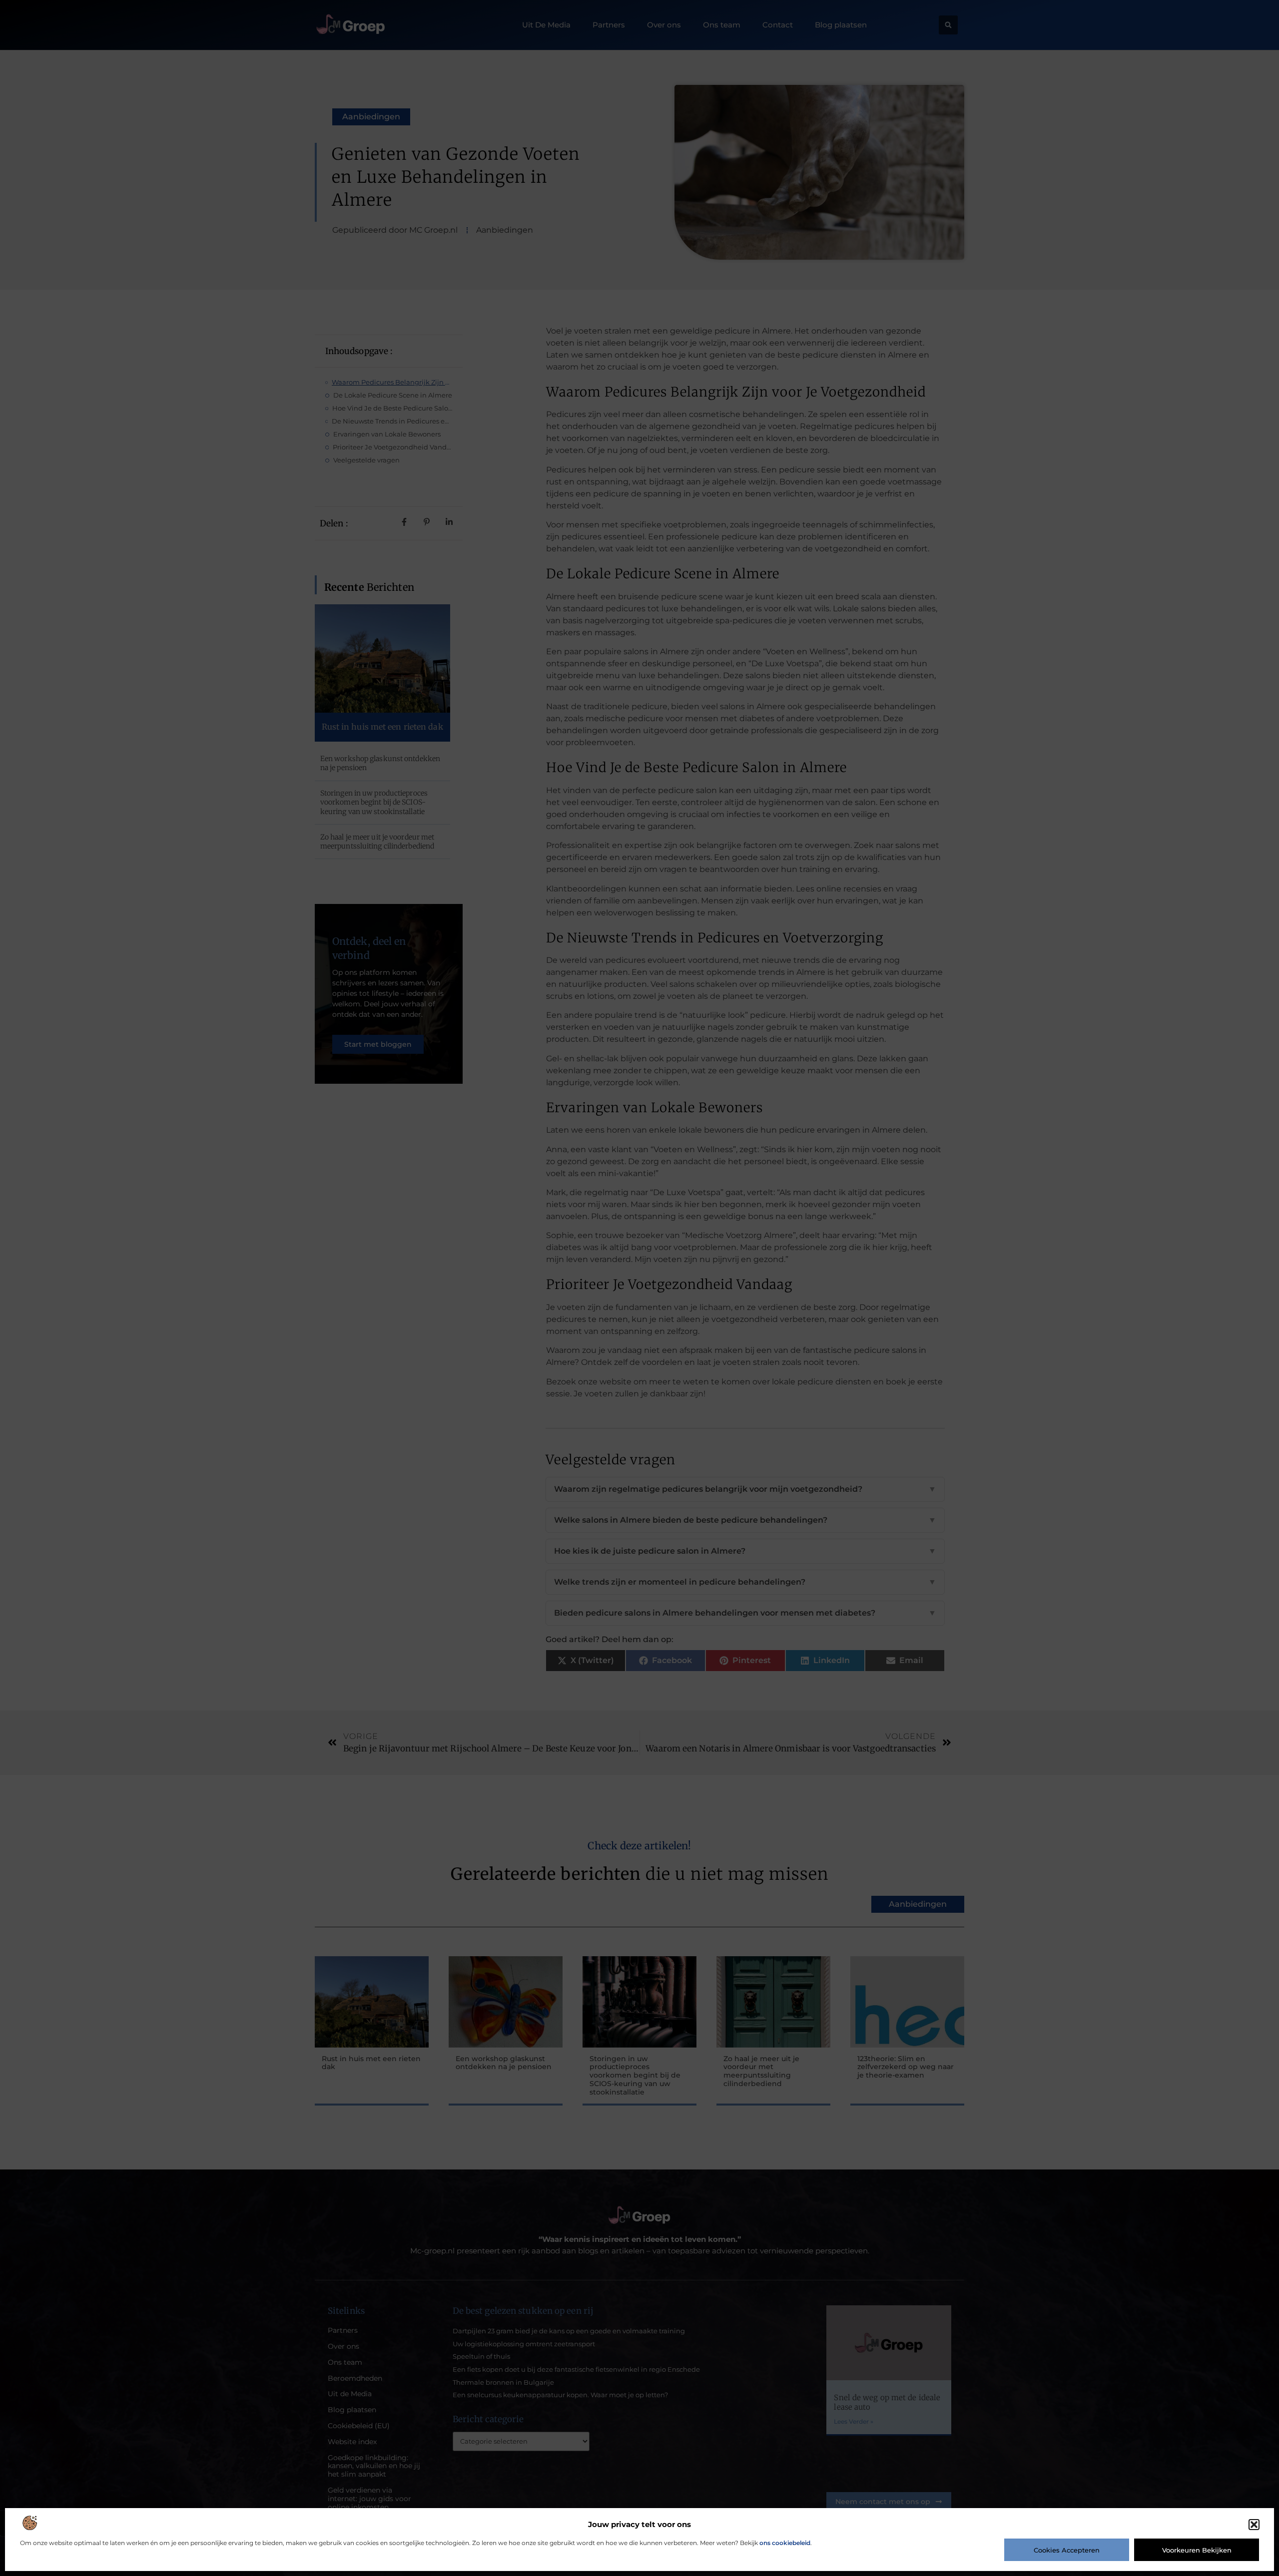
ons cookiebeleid (785, 2543)
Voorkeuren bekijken (1197, 2550)
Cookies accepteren (1067, 2550)
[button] (1254, 2525)
